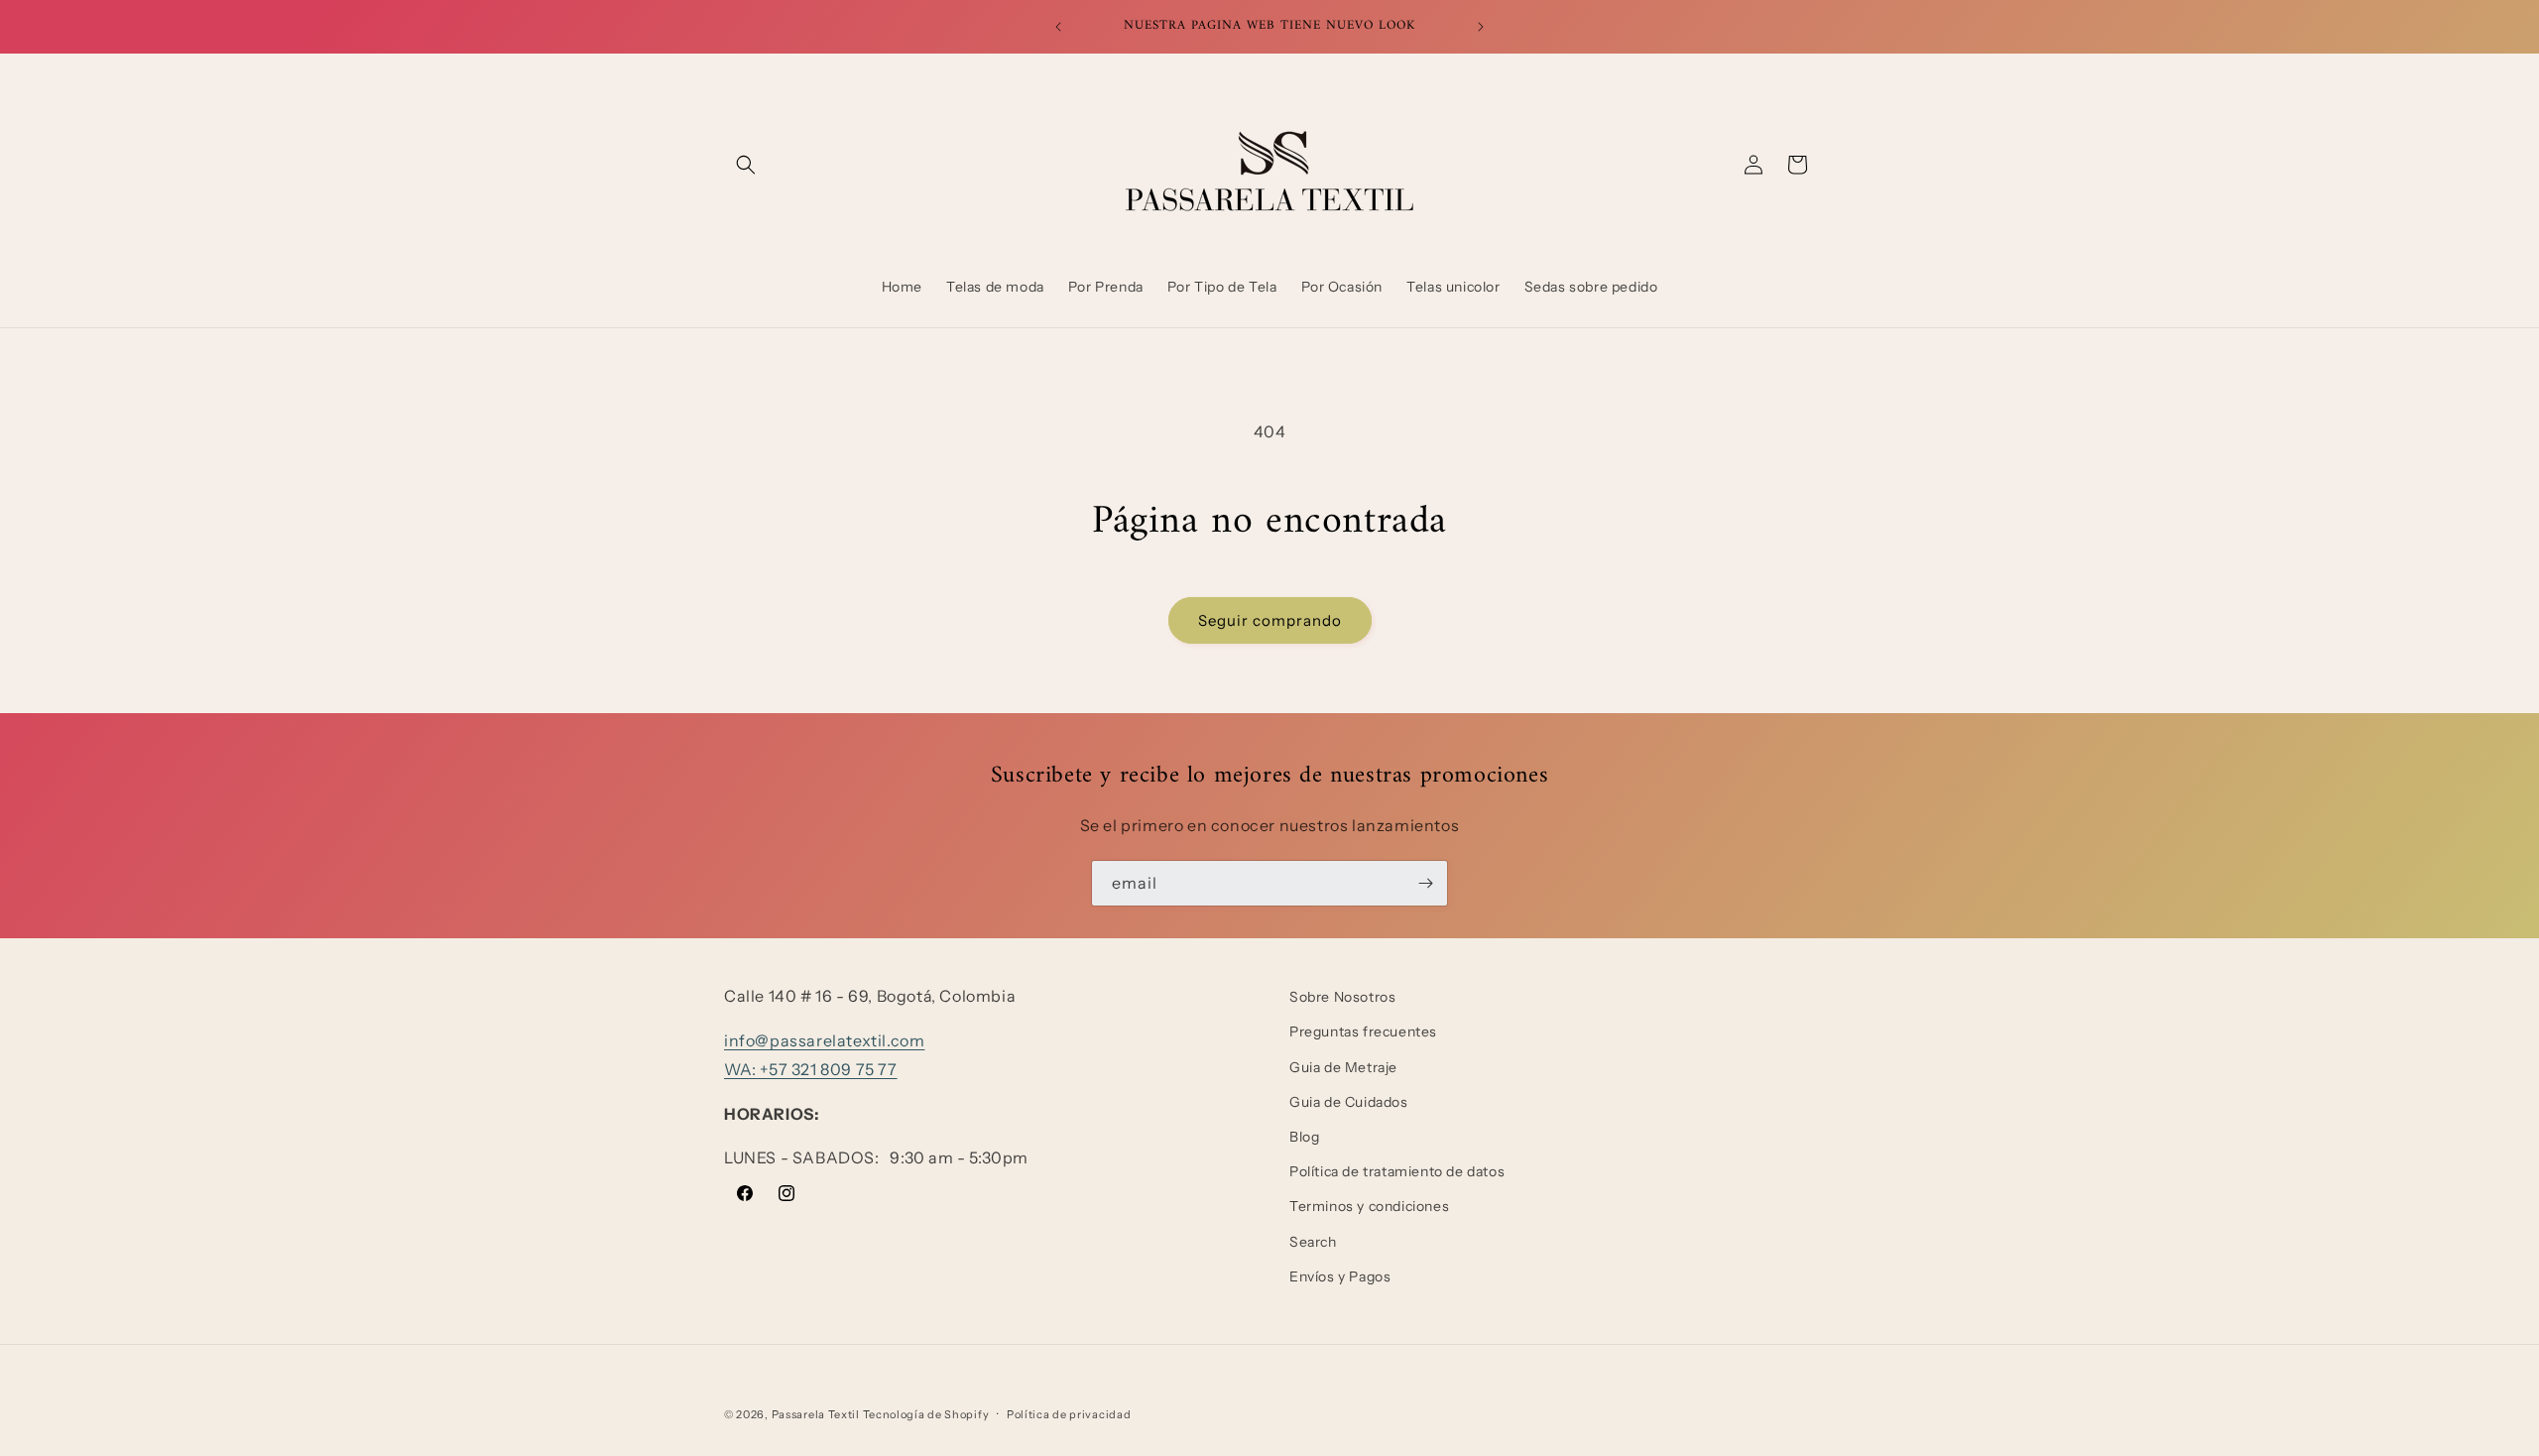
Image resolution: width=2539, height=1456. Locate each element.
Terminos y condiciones (1369, 1206)
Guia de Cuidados (1349, 1102)
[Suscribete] (1425, 883)
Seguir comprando (1270, 620)
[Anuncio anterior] (1058, 27)
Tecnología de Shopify (926, 1414)
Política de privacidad (1069, 1414)
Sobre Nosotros (1342, 997)
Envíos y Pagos (1340, 1276)
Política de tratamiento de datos (1397, 1171)
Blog (1304, 1137)
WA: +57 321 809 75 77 (811, 1069)
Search (1313, 1242)
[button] (746, 165)
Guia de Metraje (1343, 1067)
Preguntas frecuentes (1363, 1031)
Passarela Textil (816, 1414)
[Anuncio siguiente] (1481, 27)
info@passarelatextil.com (824, 1040)
